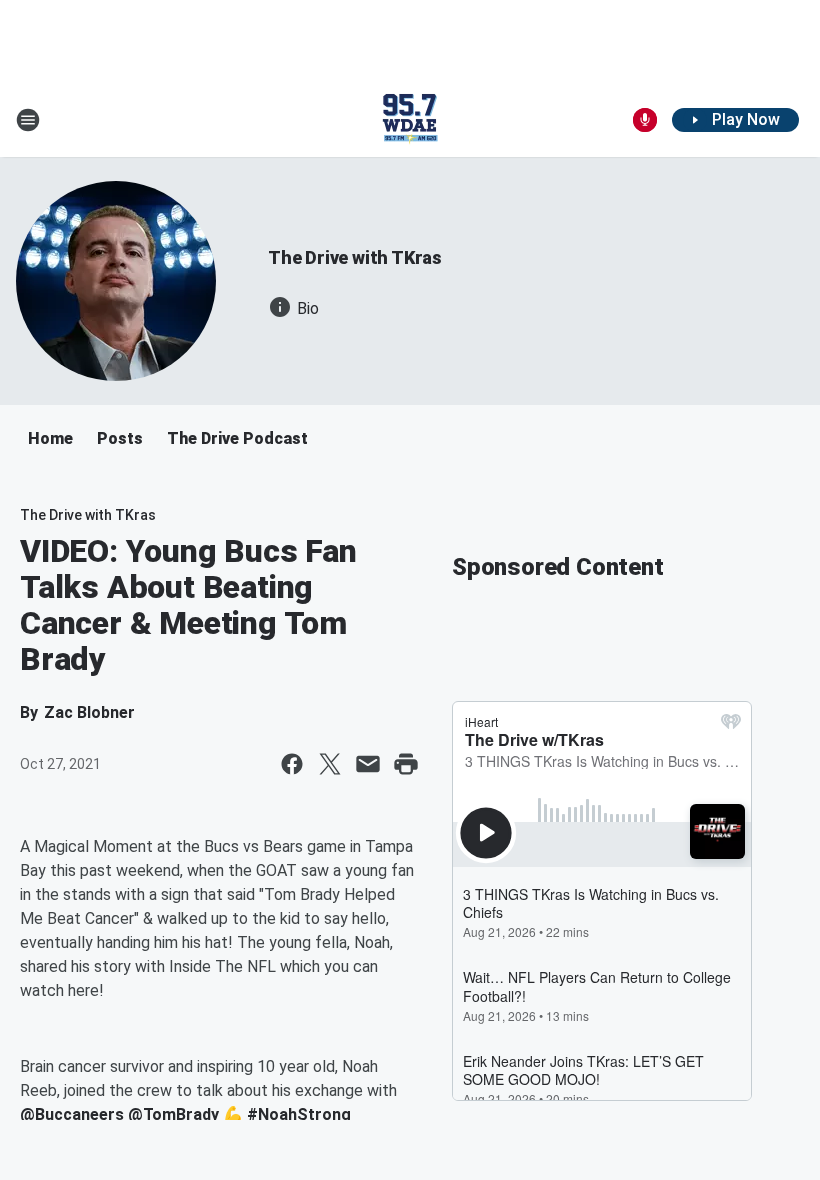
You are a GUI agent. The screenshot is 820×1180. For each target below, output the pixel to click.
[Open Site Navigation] (28, 120)
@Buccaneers (72, 1114)
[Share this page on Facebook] (292, 764)
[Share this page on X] (330, 764)
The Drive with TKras (355, 257)
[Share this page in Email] (368, 764)
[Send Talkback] (645, 120)
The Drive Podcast (237, 438)
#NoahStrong (299, 1114)
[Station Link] (410, 120)
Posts (120, 438)
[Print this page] (406, 764)
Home (50, 438)
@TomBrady (173, 1114)
